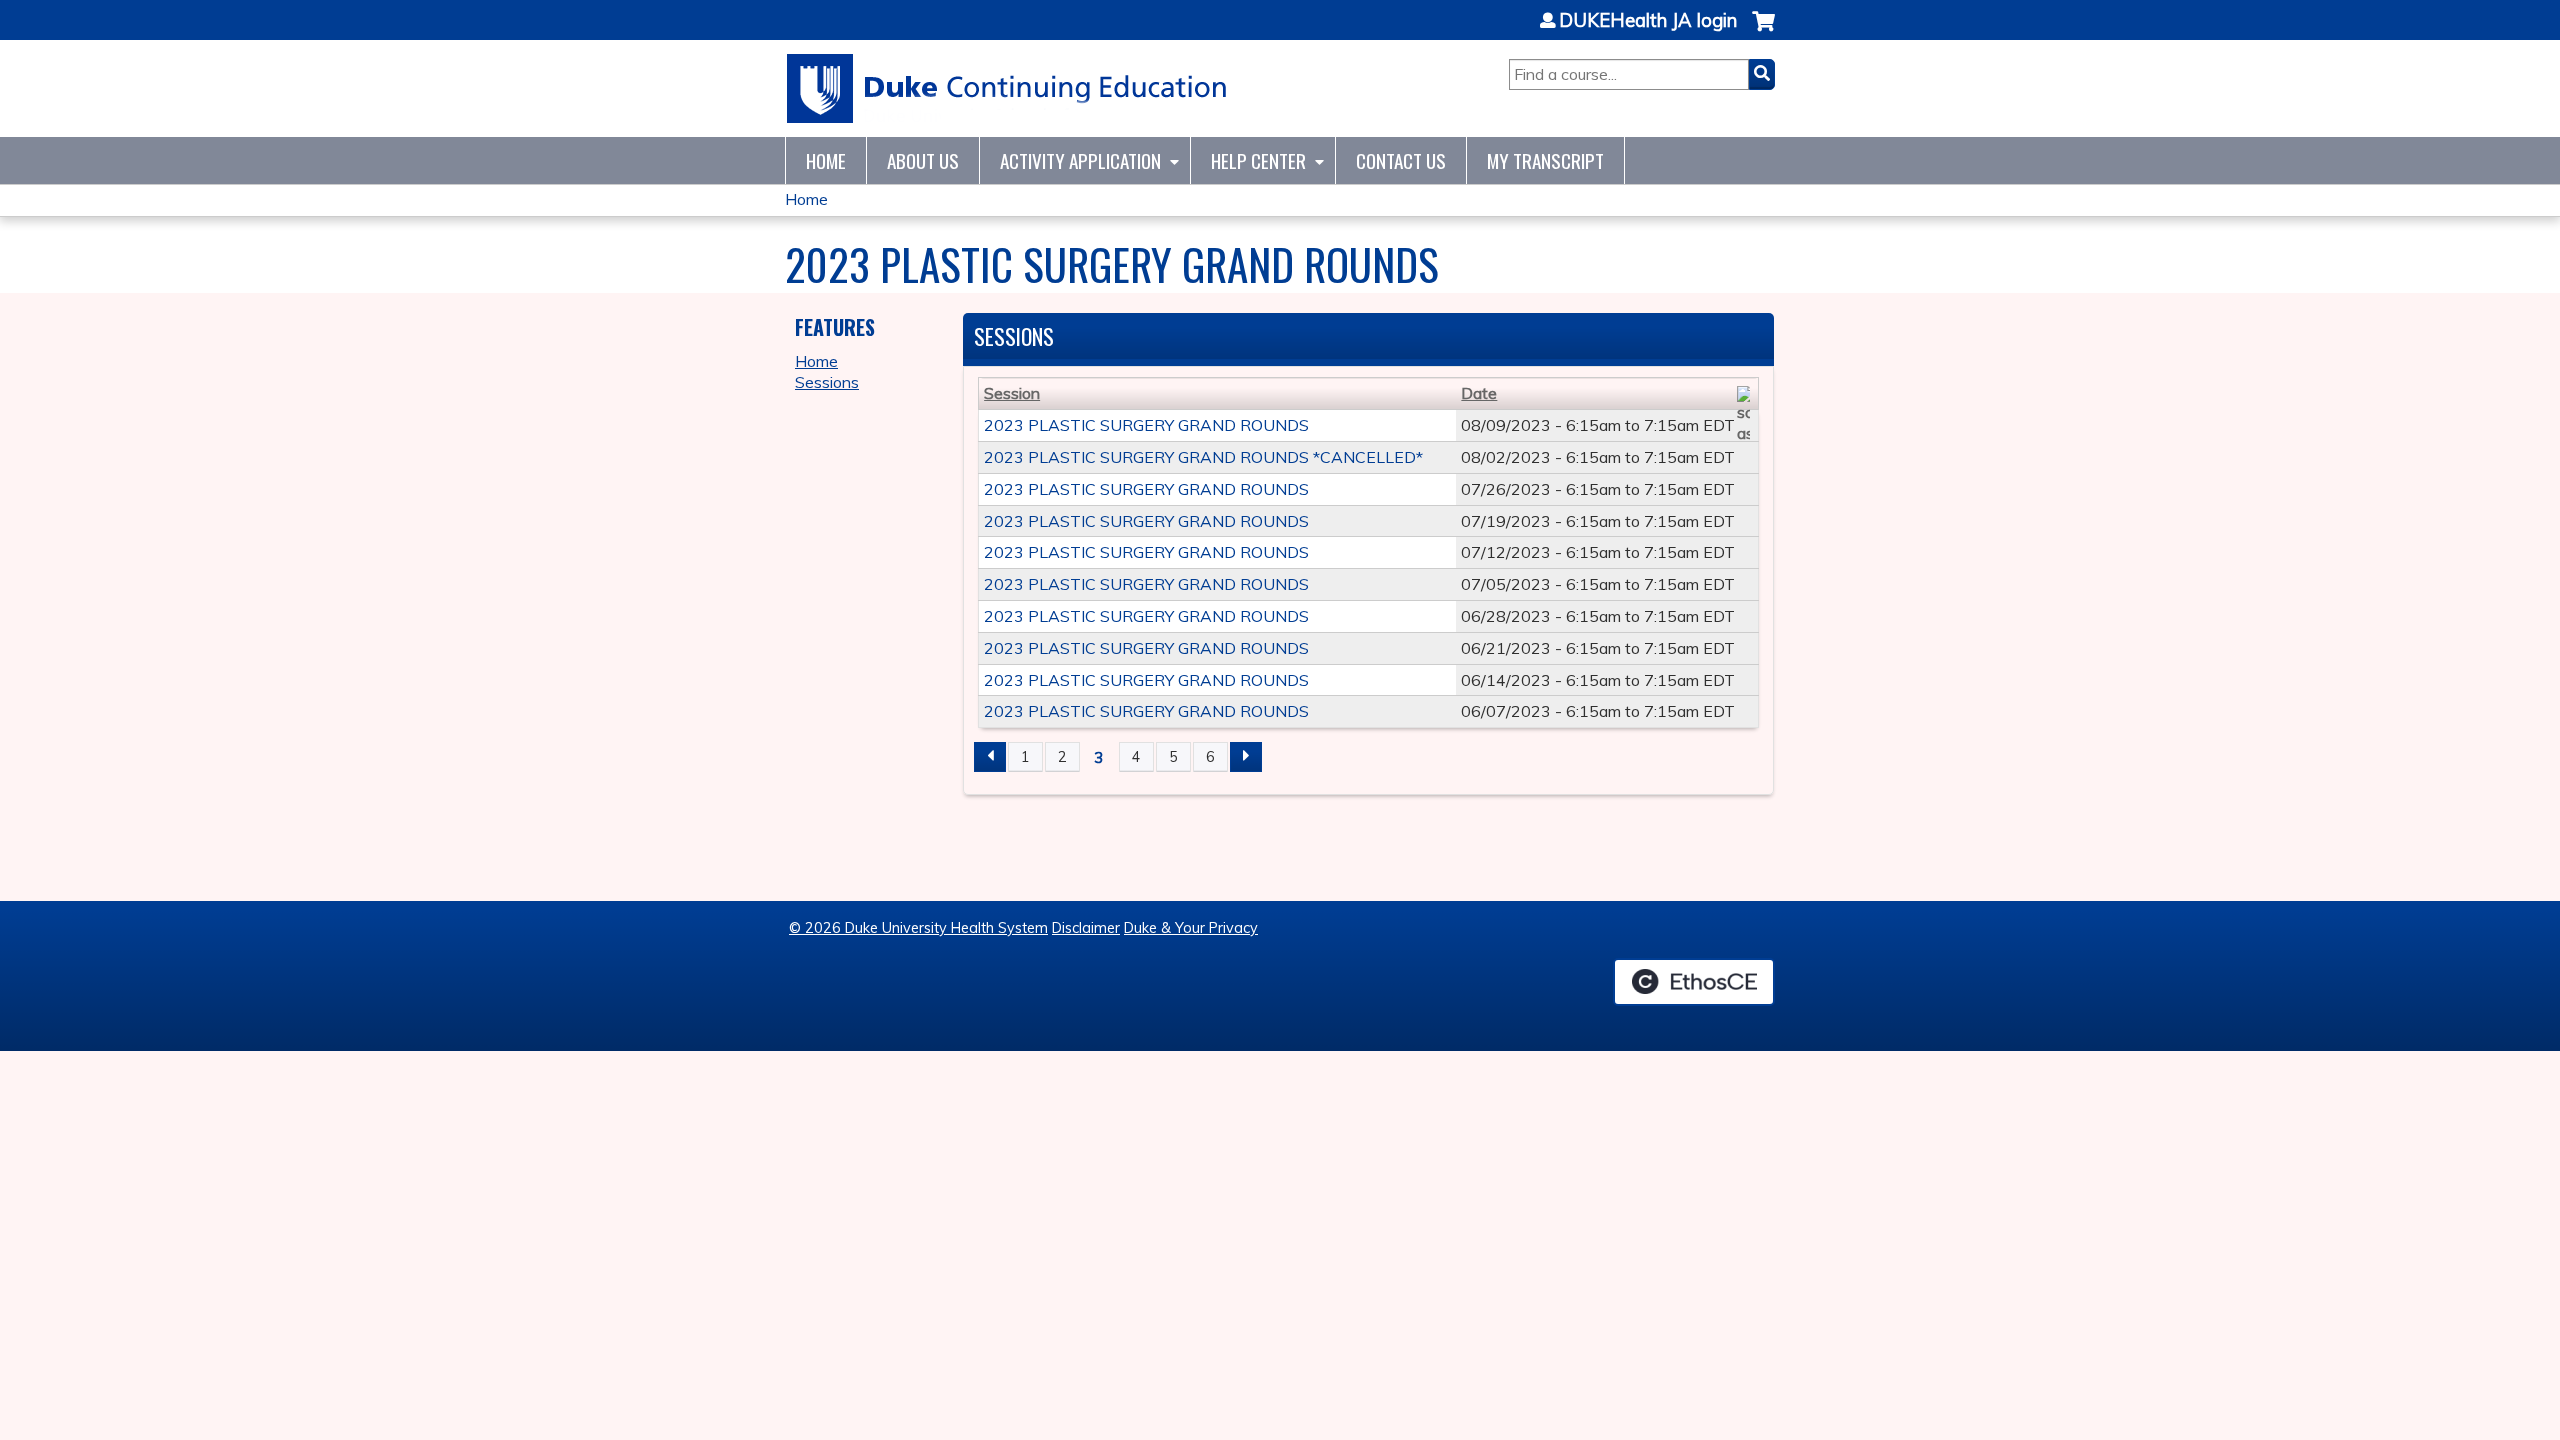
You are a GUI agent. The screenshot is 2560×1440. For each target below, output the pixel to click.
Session (1012, 393)
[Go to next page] (1246, 757)
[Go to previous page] (990, 757)
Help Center (1258, 160)
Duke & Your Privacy (1191, 928)
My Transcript (1545, 160)
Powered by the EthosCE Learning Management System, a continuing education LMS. (1694, 982)
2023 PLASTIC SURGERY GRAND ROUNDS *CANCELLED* (1203, 457)
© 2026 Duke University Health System (918, 928)
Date (1479, 393)
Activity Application (1080, 160)
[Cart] (1763, 31)
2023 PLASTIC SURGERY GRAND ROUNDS (1146, 425)
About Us (923, 160)
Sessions (827, 382)
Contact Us (1401, 160)
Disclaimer (1086, 928)
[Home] (1007, 88)
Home (826, 160)
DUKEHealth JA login (1648, 21)
